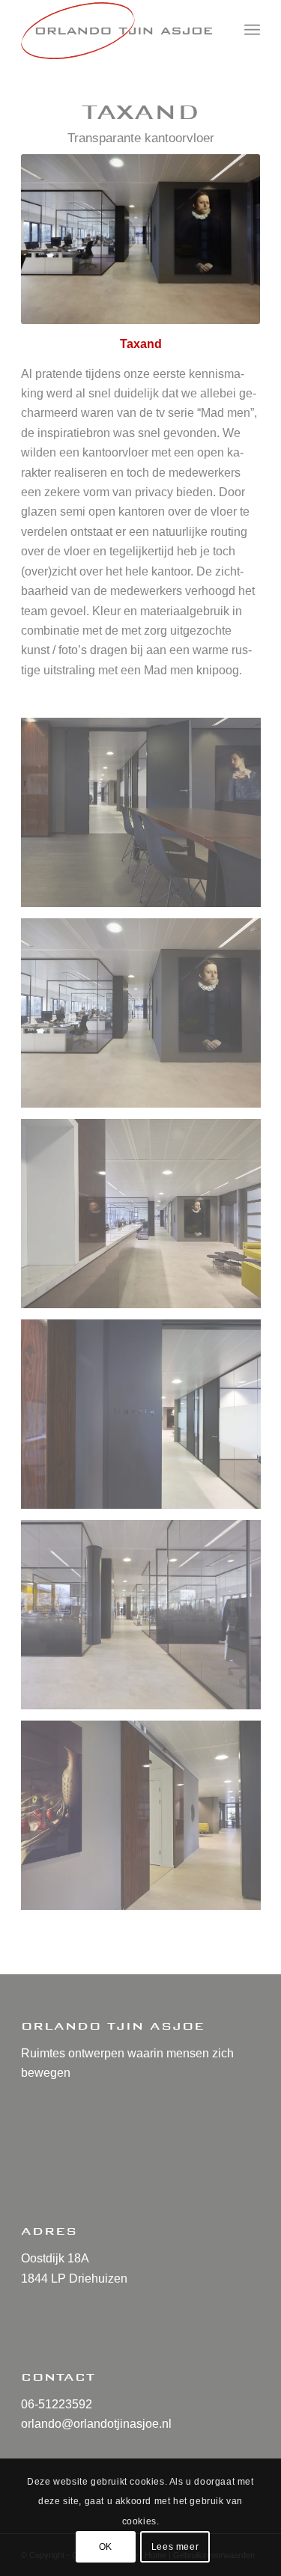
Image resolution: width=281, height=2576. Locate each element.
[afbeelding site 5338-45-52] (146, 1420)
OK (106, 2547)
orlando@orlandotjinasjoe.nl (96, 2424)
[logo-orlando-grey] (117, 30)
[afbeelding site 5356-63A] (146, 1219)
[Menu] (252, 30)
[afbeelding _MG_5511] (146, 1821)
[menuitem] (252, 30)
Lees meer (175, 2547)
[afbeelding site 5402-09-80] (146, 818)
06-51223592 (57, 2404)
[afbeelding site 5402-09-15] (146, 1019)
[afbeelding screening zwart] (146, 1620)
